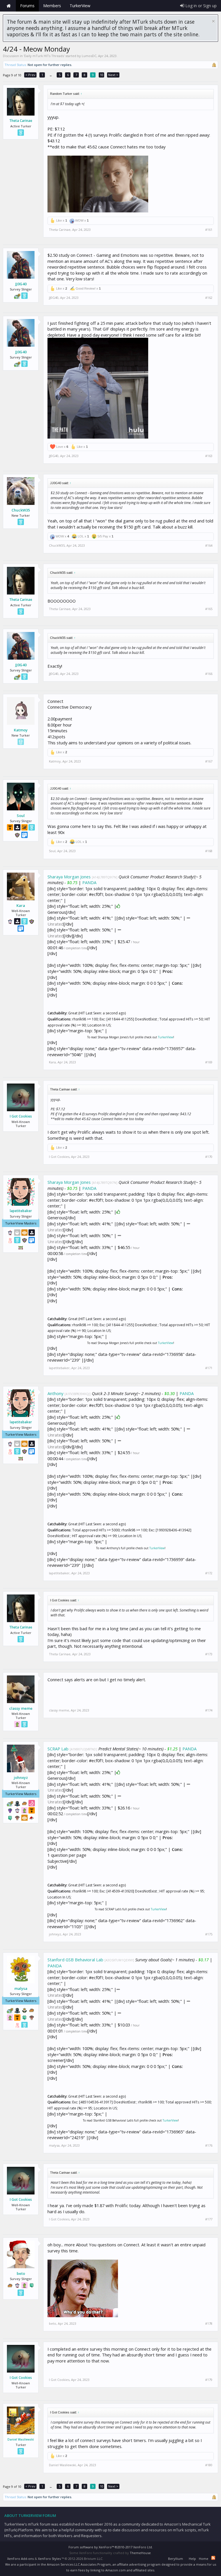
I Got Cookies (21, 1116)
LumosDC (89, 56)
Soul (21, 816)
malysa (21, 1988)
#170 (209, 1157)
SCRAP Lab (58, 1749)
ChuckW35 (21, 510)
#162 (209, 298)
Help (192, 2559)
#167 (209, 761)
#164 (209, 546)
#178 (209, 2324)
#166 (209, 674)
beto (21, 2273)
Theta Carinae (21, 121)
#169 (209, 1062)
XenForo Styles (49, 2559)
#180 (209, 2465)
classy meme (21, 1708)
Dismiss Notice (213, 21)
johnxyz (21, 1777)
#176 (209, 2145)
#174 (209, 1710)
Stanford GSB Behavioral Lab (75, 1960)
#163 (209, 456)
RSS (213, 2558)
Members (52, 6)
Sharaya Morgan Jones (69, 877)
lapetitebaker (21, 1211)
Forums (27, 6)
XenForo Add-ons (20, 2559)
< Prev (30, 75)
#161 (209, 230)
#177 (209, 2219)
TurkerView (166, 1037)
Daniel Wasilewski (21, 2439)
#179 (209, 2380)
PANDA (89, 882)
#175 (209, 1934)
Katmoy (21, 730)
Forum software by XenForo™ (111, 2547)
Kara (21, 905)
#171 (209, 1368)
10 (102, 75)
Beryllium (176, 2559)
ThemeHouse (140, 2553)
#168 (209, 851)
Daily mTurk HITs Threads (44, 56)
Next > (113, 75)
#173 (209, 1654)
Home (9, 6)
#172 (209, 1573)
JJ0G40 (21, 284)
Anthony (55, 1393)
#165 (209, 609)
